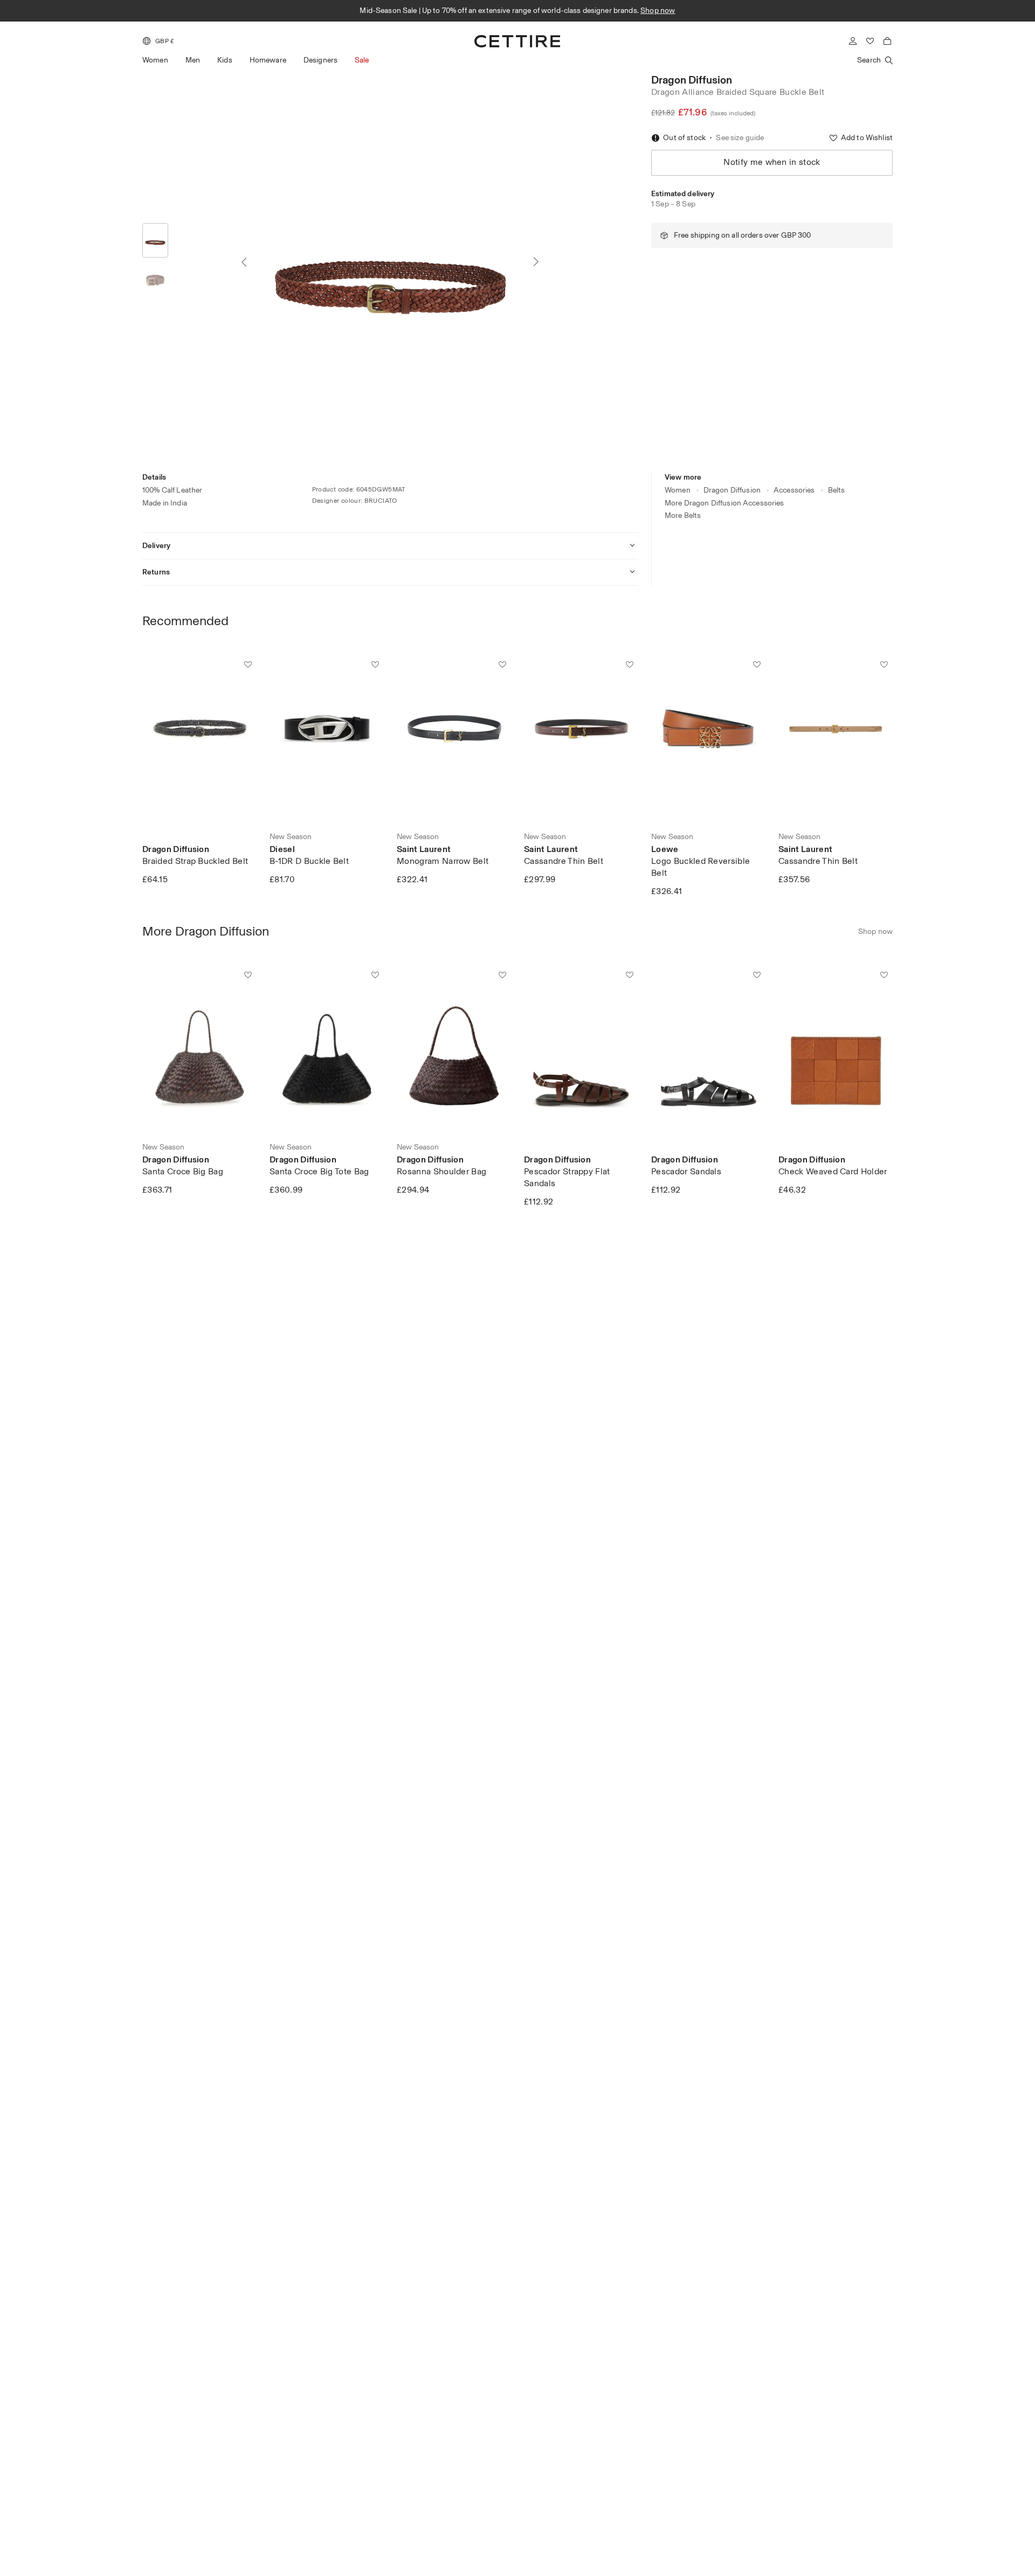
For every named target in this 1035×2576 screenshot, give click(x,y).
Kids (225, 60)
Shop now (658, 11)
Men (193, 60)
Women (155, 60)
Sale (362, 60)
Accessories (794, 490)
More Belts (683, 515)
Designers (320, 60)
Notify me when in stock (772, 162)
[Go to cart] (887, 41)
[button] (158, 41)
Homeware (268, 60)
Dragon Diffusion (692, 80)
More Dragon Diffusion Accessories (724, 503)
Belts (837, 490)
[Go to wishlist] (870, 41)
